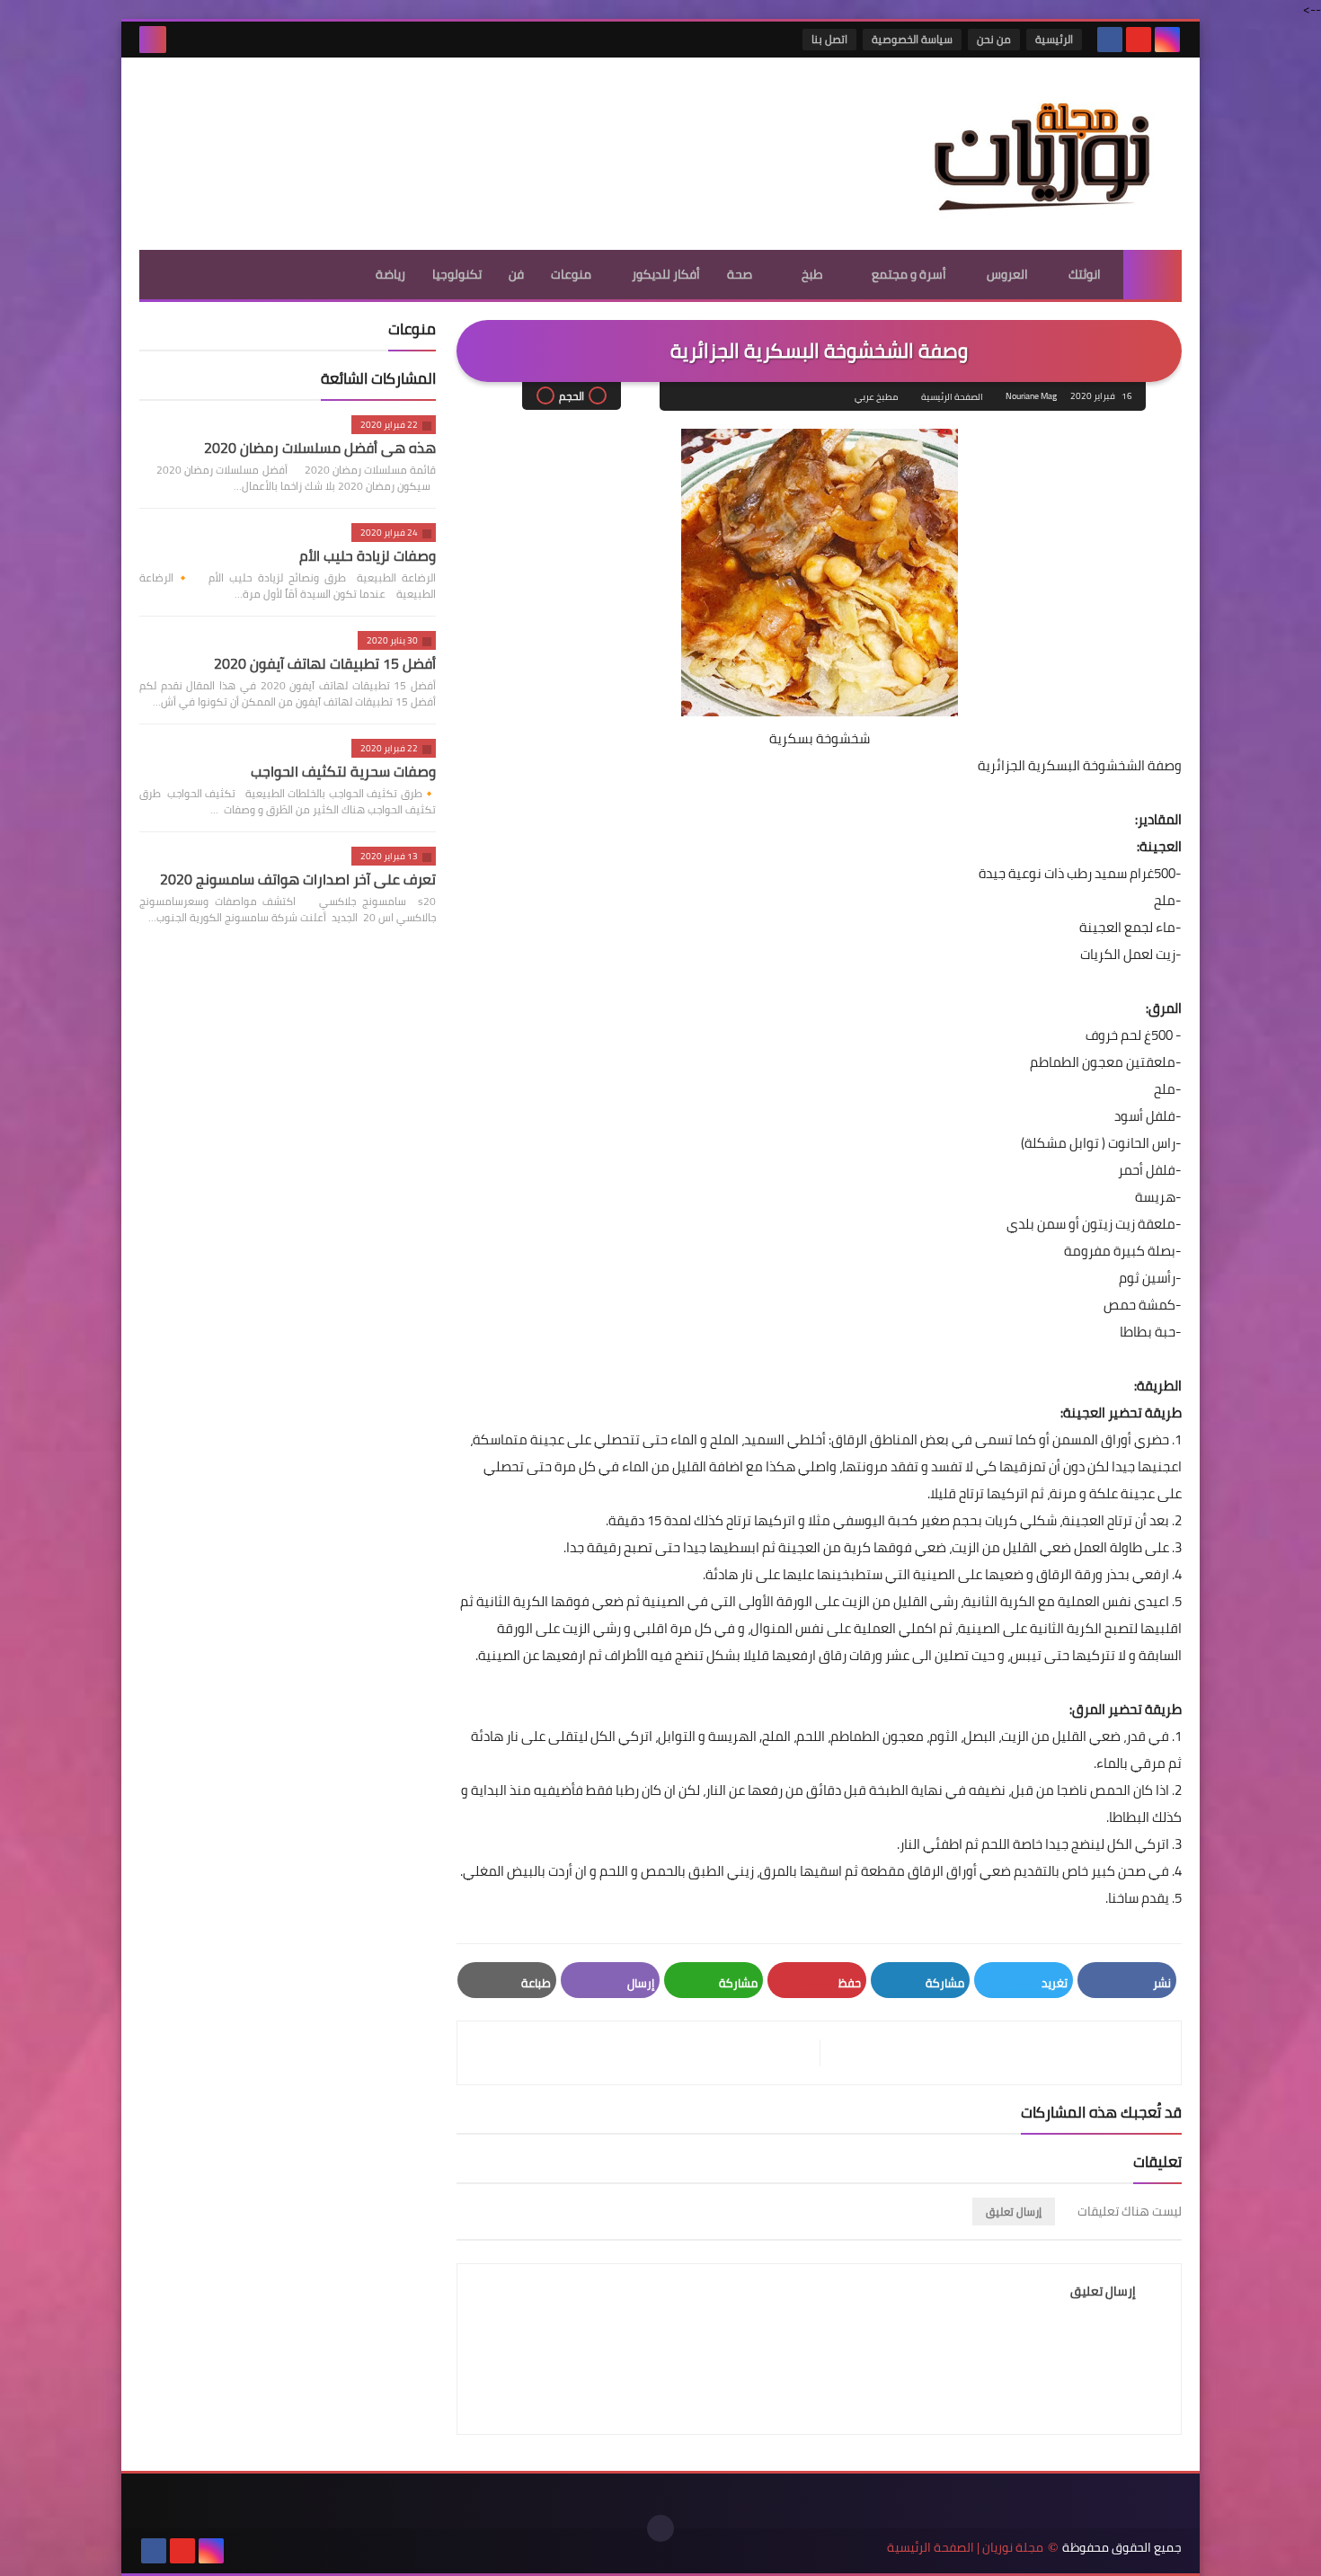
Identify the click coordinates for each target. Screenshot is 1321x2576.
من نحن (994, 39)
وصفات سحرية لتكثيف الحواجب (343, 771)
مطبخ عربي (876, 397)
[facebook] (1110, 40)
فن (516, 274)
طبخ (812, 274)
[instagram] (1167, 40)
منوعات (571, 274)
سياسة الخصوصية (912, 39)
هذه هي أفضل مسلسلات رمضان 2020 (320, 448)
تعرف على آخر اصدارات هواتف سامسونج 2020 (298, 879)
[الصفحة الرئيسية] (1153, 275)
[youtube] (1139, 40)
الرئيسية (1054, 39)
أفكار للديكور (666, 274)
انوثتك (1085, 274)
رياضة (390, 274)
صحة (740, 274)
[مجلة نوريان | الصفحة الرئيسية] (1051, 154)
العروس (1007, 274)
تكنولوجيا (457, 274)
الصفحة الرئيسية (952, 397)
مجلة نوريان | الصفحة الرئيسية (965, 2548)
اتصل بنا (829, 39)
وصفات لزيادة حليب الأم (368, 555)
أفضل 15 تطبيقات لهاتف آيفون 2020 (325, 663)
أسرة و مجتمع (909, 274)
